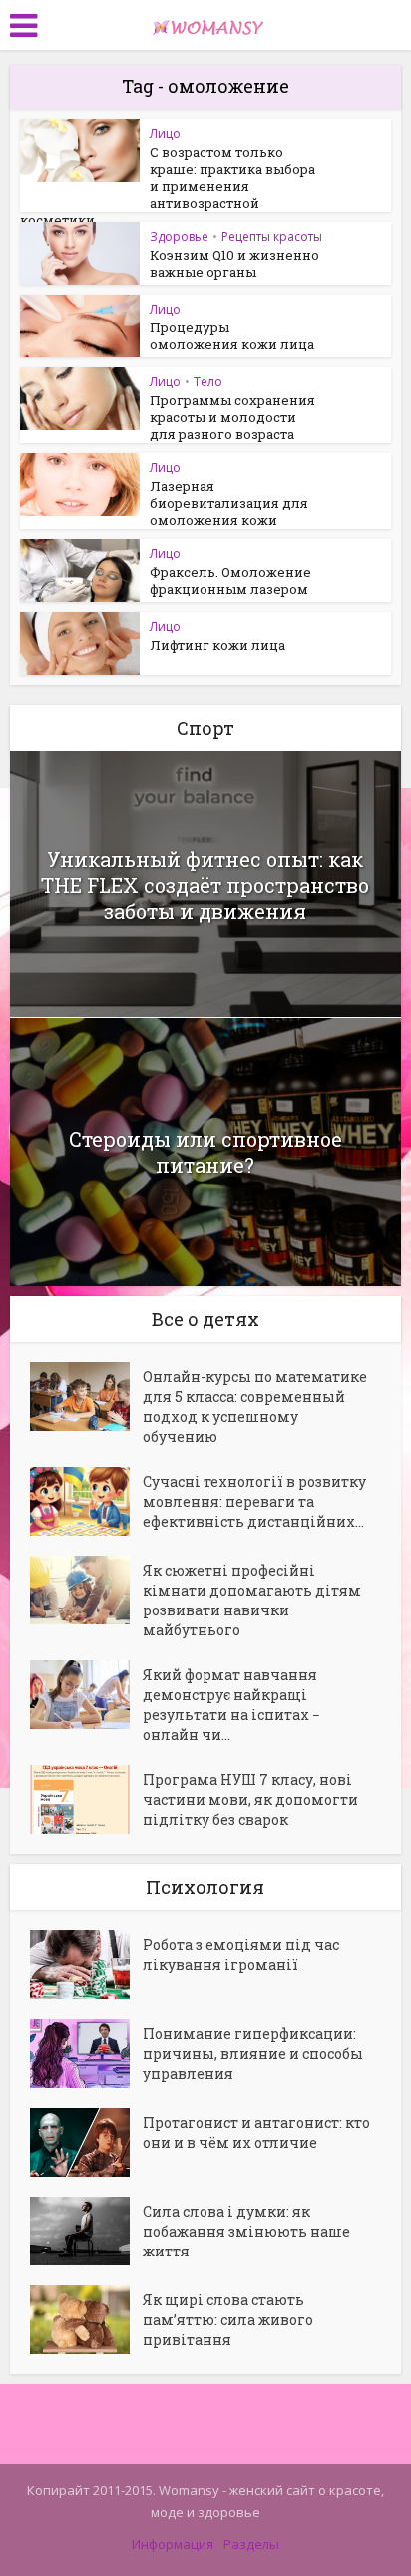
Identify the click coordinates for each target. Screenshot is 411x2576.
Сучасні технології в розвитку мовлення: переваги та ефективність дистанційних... (254, 1501)
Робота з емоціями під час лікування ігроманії (241, 1954)
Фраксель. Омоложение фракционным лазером (230, 581)
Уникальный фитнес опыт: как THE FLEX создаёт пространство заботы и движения (205, 885)
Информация (173, 2544)
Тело (208, 382)
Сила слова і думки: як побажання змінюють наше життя (246, 2231)
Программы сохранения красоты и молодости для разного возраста (232, 417)
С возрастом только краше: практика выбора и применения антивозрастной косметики (168, 186)
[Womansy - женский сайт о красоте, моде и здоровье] (205, 23)
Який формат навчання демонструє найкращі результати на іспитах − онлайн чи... (231, 1705)
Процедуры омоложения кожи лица (232, 336)
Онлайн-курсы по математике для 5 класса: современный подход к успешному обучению (255, 1406)
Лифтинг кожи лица (217, 645)
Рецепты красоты (272, 236)
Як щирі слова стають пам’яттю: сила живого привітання (228, 2320)
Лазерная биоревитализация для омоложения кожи (229, 503)
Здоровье (179, 236)
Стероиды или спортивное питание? (205, 1152)
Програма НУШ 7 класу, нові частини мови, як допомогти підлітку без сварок (250, 1800)
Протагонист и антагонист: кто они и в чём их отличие (256, 2132)
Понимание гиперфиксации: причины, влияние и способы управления (253, 2053)
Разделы (251, 2544)
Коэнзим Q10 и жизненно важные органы (234, 263)
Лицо (165, 133)
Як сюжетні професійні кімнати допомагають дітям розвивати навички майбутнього (252, 1600)
